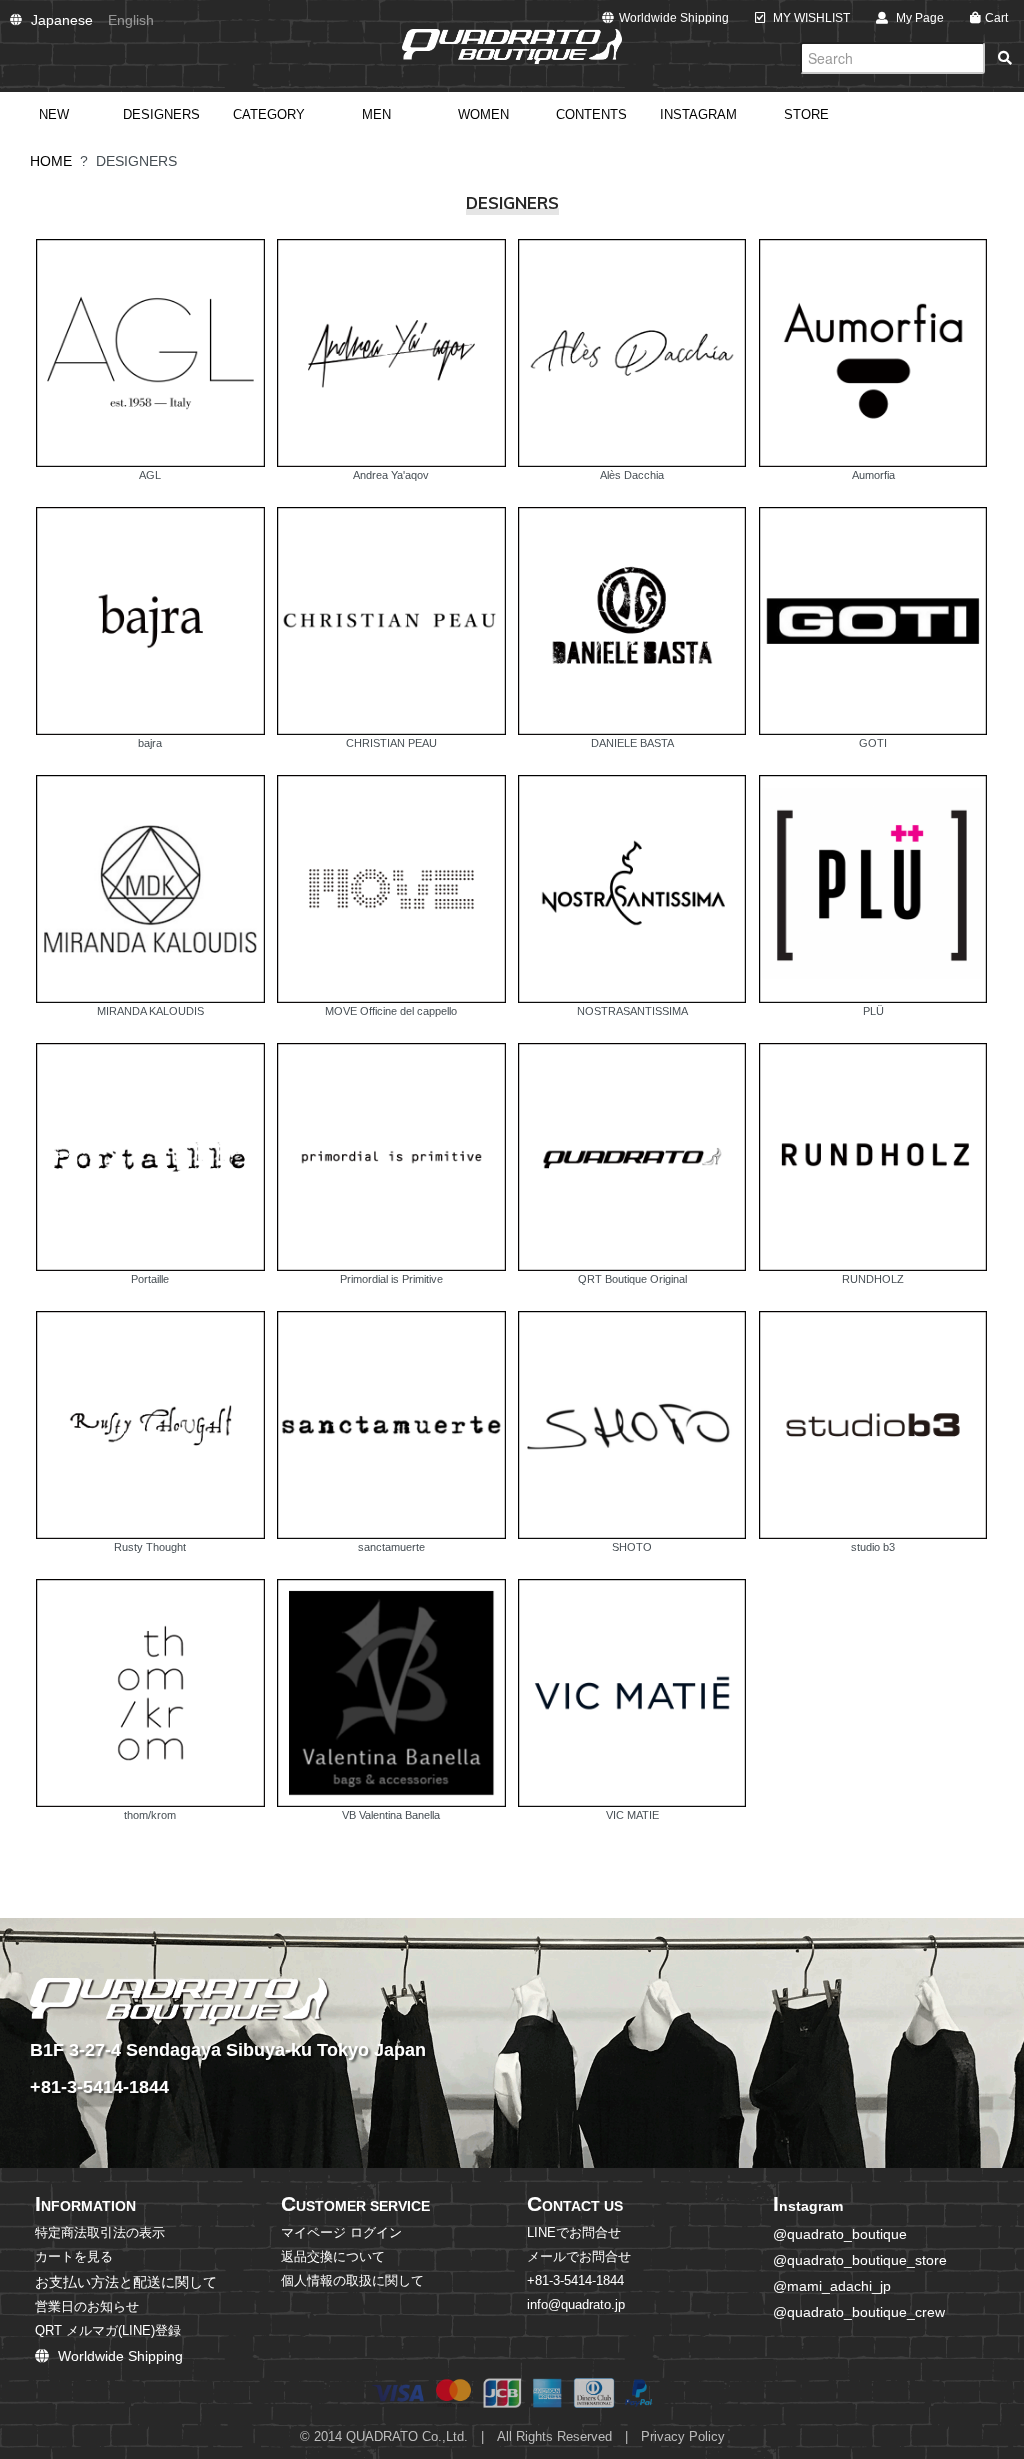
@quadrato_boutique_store (860, 2260)
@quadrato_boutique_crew (859, 2312)
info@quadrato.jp (576, 2305)
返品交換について (333, 2257)
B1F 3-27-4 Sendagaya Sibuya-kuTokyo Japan (228, 2050)
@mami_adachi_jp (832, 2286)
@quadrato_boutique (840, 2234)
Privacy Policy (683, 2437)
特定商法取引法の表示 (100, 2233)
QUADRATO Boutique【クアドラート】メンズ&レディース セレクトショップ (512, 46)
